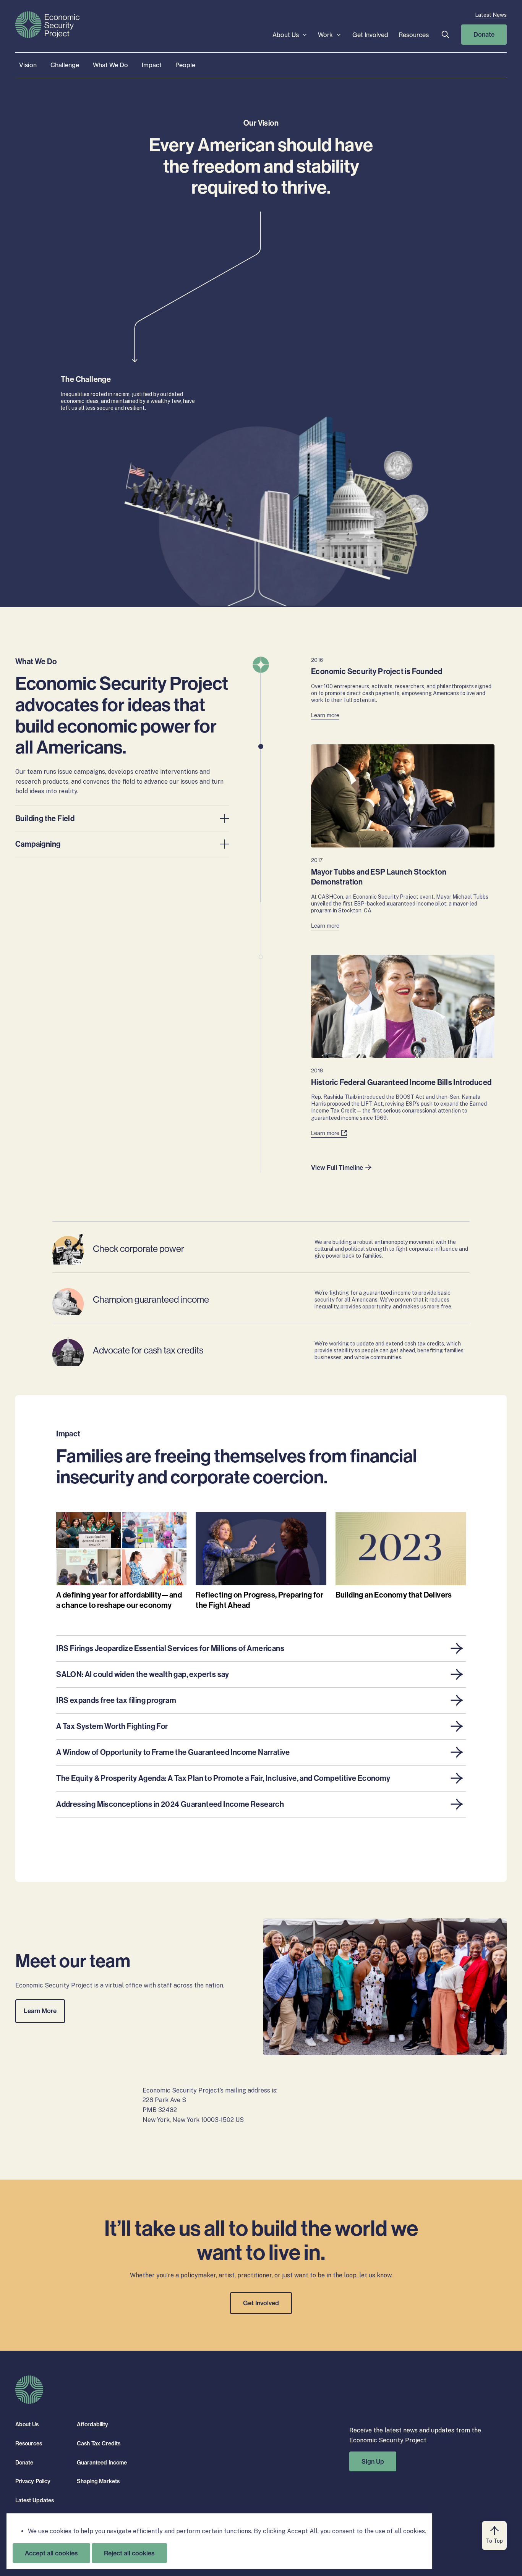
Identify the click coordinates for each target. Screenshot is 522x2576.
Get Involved (370, 35)
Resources (414, 35)
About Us (286, 35)
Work (325, 35)
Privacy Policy (33, 2481)
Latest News (491, 15)
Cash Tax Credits (99, 2443)
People (185, 65)
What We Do (110, 65)
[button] (445, 35)
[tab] (122, 818)
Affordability (92, 2424)
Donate (484, 34)
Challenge (65, 65)
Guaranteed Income (102, 2463)
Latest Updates (35, 2500)
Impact (152, 65)
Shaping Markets (98, 2481)
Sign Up (373, 2461)
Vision (28, 65)
